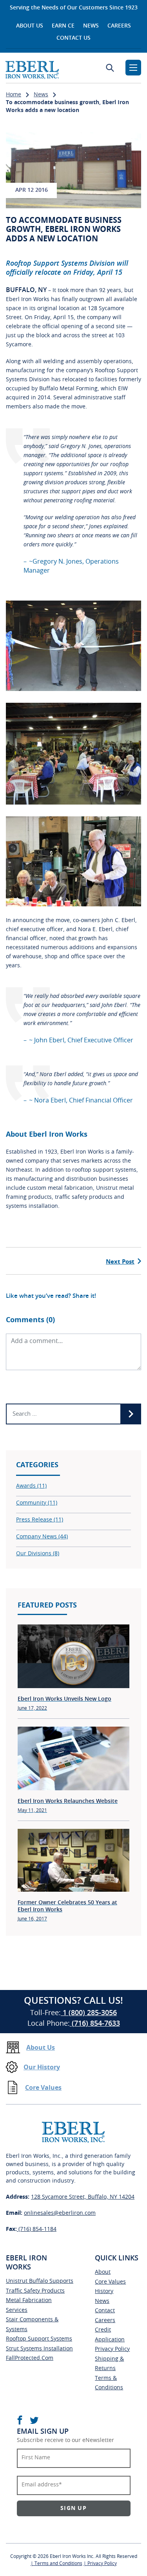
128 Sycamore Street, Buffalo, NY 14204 (83, 2197)
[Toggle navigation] (133, 68)
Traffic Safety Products (35, 2291)
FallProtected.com (30, 2358)
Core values (110, 2282)
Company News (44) (42, 1537)
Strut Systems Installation (39, 2349)
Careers (119, 26)
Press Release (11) (40, 1520)
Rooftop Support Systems (39, 2339)
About (103, 2272)
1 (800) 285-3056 (89, 2013)
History (104, 2291)
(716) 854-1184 (37, 2229)
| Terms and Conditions (56, 2563)
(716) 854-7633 (95, 2024)
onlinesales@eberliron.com (60, 2213)
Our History (42, 2067)
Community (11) (37, 1503)
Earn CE (63, 26)
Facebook (20, 2420)
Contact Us (73, 38)
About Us (30, 26)
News (91, 26)
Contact (105, 2311)
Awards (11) (31, 1486)
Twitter (34, 2420)
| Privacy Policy (100, 2563)
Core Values (43, 2088)
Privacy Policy (112, 2349)
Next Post (120, 1262)
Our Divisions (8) (38, 1554)
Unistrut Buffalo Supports (40, 2281)
